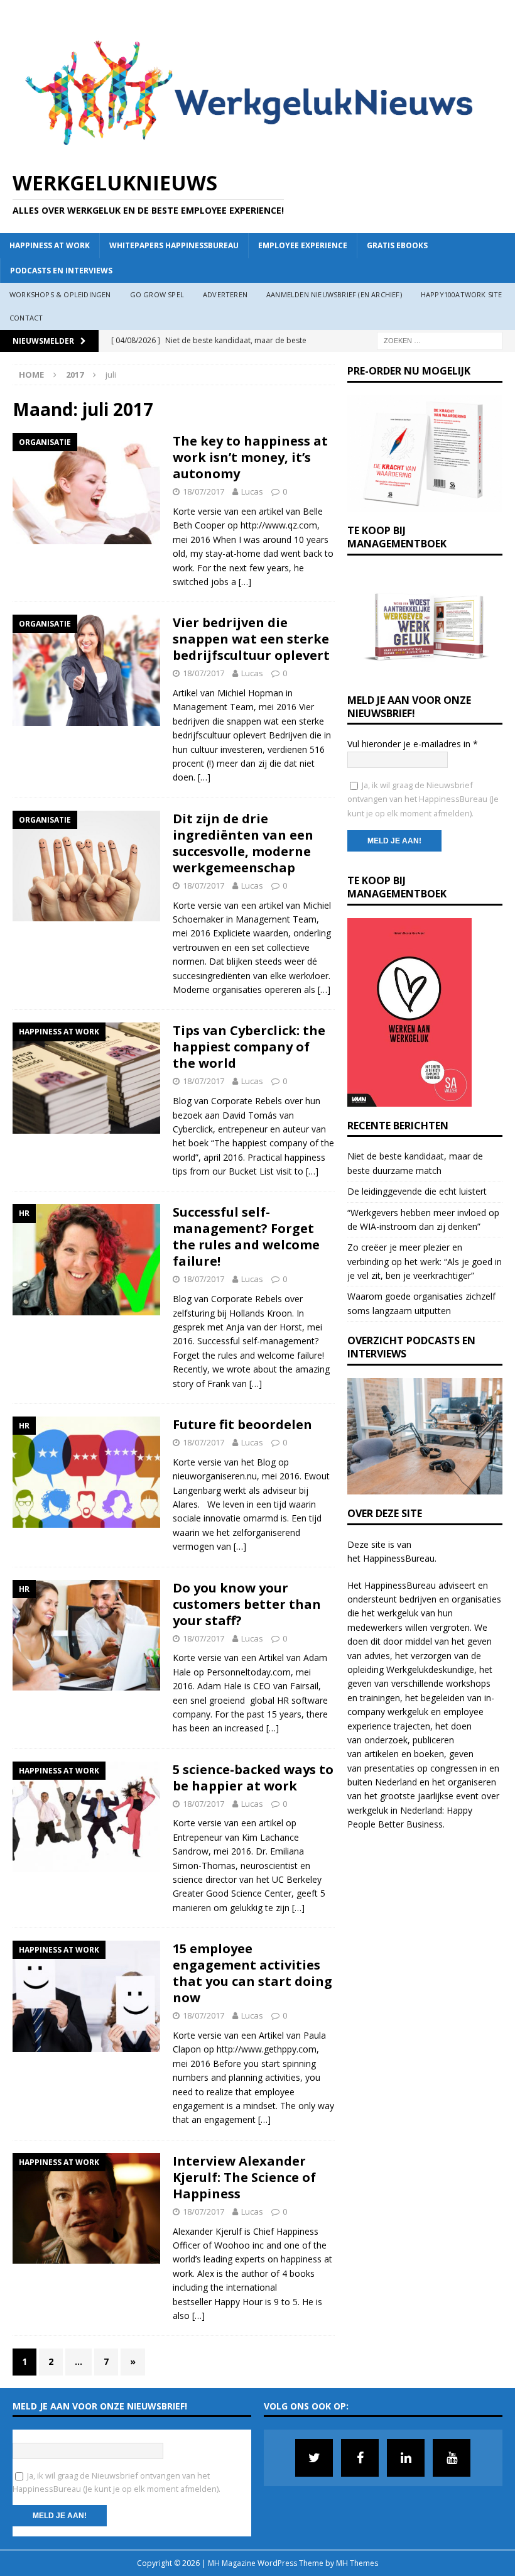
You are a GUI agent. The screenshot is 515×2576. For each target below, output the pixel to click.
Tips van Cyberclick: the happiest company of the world (249, 1047)
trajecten (412, 1726)
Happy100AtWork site (462, 294)
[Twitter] (314, 2458)
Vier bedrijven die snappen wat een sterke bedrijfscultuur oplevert (251, 639)
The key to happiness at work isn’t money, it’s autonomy (250, 457)
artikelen (382, 1754)
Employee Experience (303, 245)
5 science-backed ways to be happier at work (253, 1778)
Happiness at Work (50, 245)
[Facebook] (360, 2458)
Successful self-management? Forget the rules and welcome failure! (246, 1236)
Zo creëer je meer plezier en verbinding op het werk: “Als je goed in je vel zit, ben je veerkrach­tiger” (425, 1261)
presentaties (389, 1768)
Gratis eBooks (397, 245)
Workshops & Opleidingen (60, 294)
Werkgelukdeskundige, (431, 1669)
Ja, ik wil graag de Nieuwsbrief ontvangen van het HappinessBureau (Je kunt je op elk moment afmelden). (423, 799)
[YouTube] (452, 2458)
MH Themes (357, 2563)
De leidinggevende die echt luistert (417, 1191)
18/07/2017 (203, 491)
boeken (429, 1754)
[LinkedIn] (406, 2458)
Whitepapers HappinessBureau (174, 245)
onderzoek (386, 1740)
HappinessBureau (399, 1558)
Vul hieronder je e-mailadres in (413, 744)
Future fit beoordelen (242, 1424)
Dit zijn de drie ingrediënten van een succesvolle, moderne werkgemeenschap (243, 843)
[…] (245, 582)
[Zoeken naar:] (440, 340)
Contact (26, 318)
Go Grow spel (157, 294)
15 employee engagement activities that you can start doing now (252, 1973)
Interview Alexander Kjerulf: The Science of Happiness (244, 2177)
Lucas (252, 491)
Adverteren (225, 294)
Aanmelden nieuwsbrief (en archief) (334, 294)
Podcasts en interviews (61, 271)
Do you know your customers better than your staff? (247, 1604)
